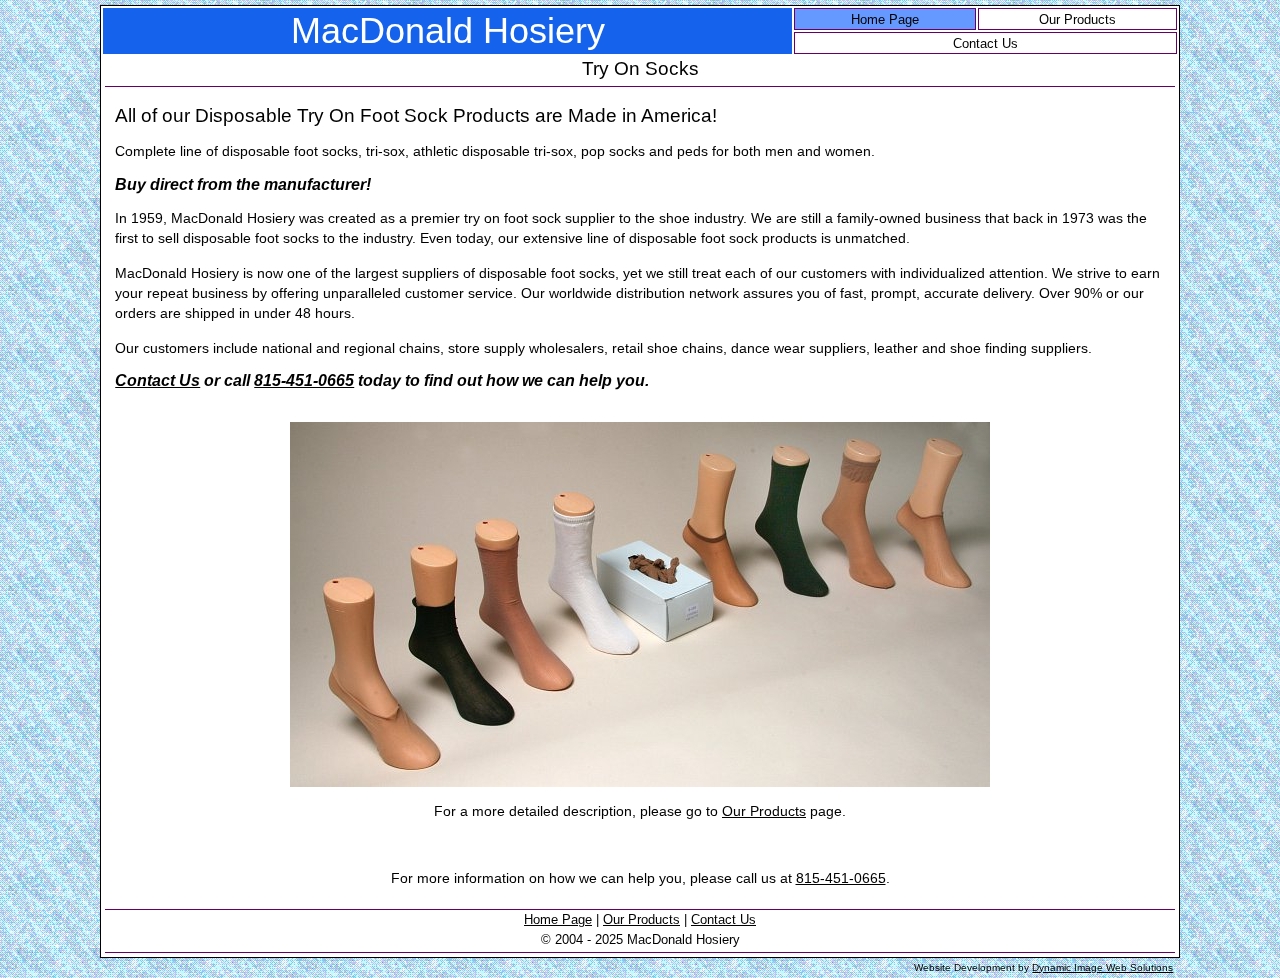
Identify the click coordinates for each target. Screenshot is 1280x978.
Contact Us (985, 43)
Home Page (885, 19)
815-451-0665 (304, 380)
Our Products (1077, 19)
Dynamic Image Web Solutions (1102, 967)
